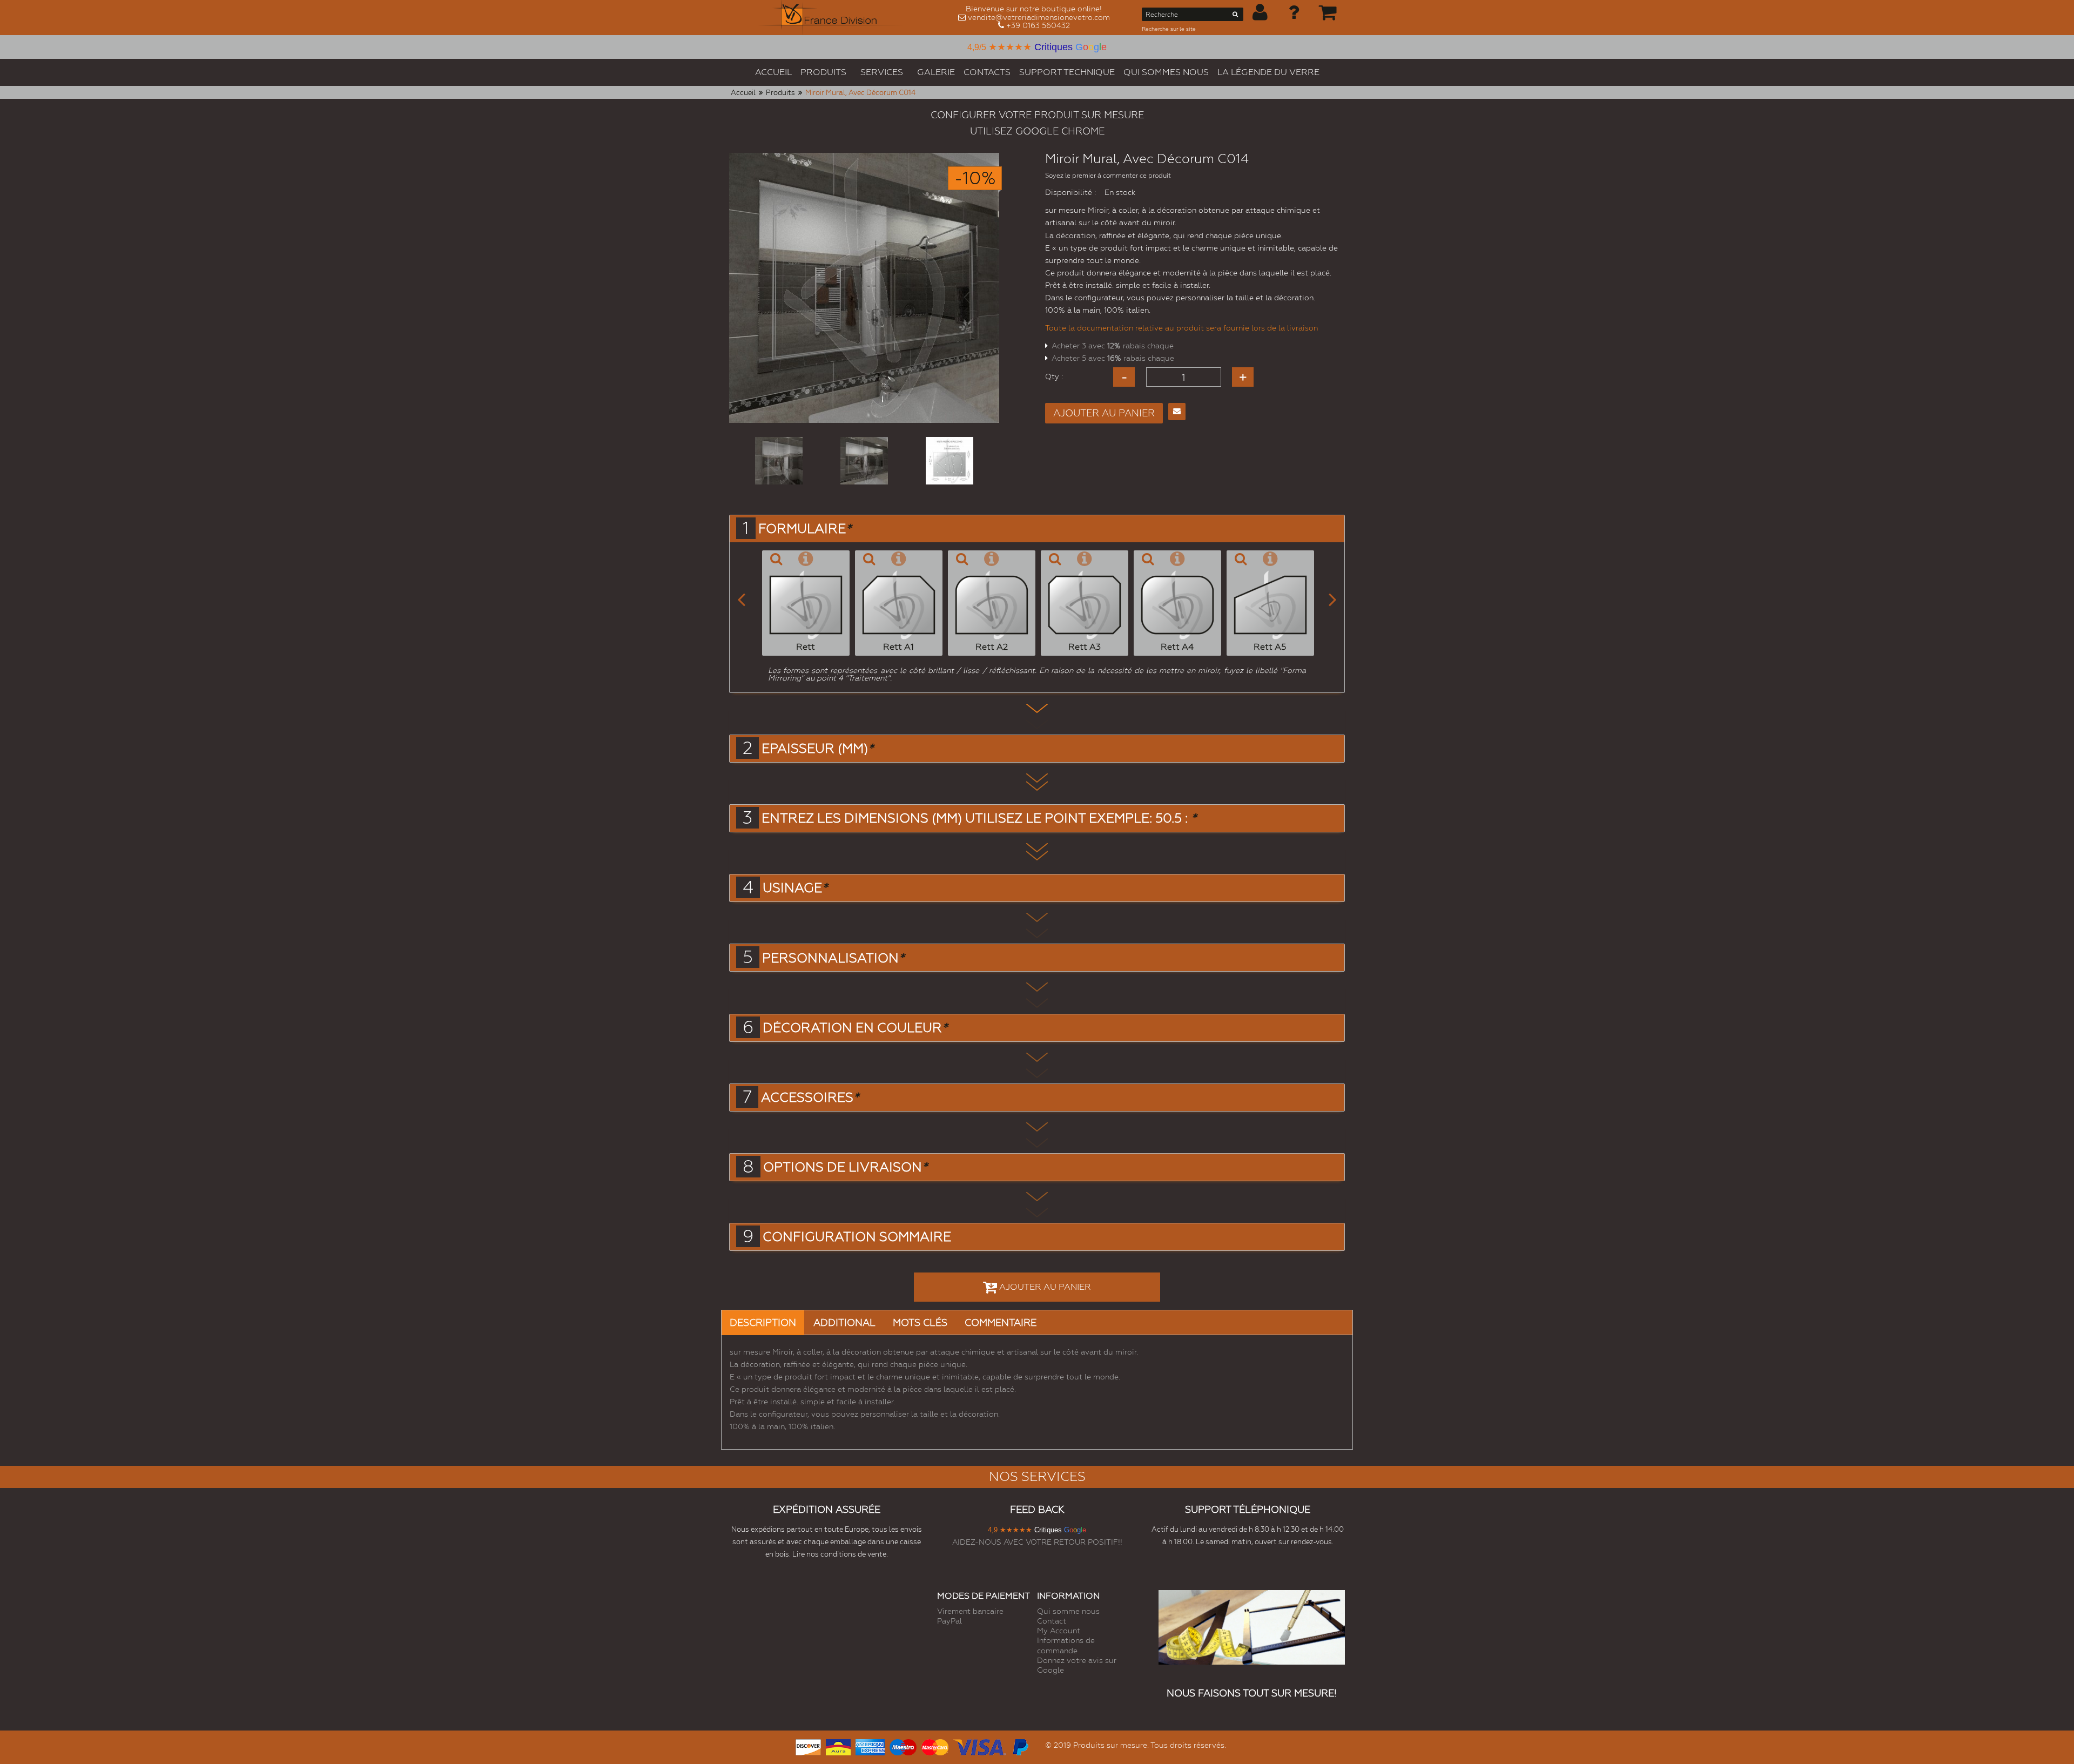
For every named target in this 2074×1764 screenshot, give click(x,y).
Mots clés (920, 1322)
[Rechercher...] (1235, 16)
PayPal (950, 1621)
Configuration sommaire (857, 1237)
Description (763, 1322)
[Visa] (979, 1746)
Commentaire (1001, 1322)
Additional (844, 1322)
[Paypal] (1020, 1746)
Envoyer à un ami (1177, 412)
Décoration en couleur (855, 1028)
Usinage (795, 888)
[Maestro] (903, 1746)
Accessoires (810, 1098)
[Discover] (808, 1746)
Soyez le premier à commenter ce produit (1108, 176)
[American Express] (870, 1746)
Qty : (1054, 376)
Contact (1052, 1621)
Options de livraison (845, 1167)
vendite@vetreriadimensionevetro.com (1039, 17)
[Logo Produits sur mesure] (831, 18)
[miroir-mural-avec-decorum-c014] (779, 461)
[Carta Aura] (838, 1746)
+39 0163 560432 (1038, 25)
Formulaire (805, 529)
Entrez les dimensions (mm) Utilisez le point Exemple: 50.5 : (979, 818)
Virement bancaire (970, 1611)
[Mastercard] (935, 1746)
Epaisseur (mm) (817, 749)
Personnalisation (833, 958)
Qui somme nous (1068, 1611)
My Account (1059, 1631)
